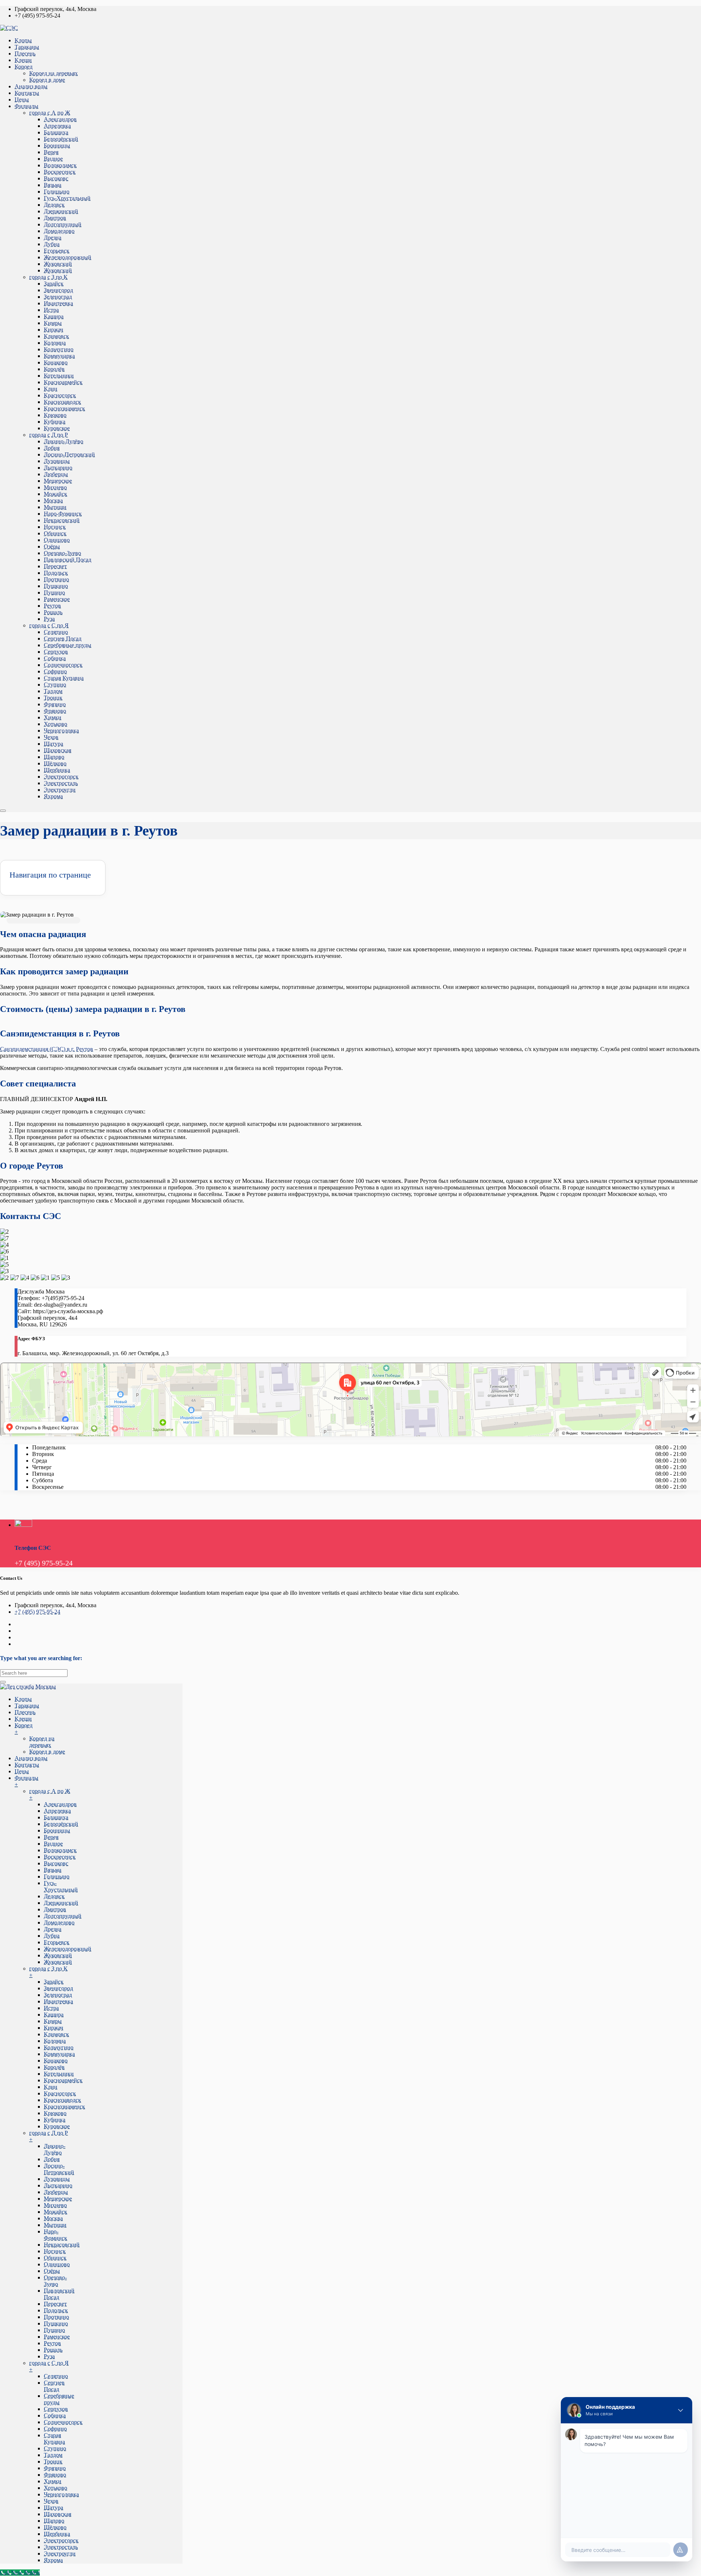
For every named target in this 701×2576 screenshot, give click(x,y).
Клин (51, 389)
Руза (49, 619)
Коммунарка (59, 356)
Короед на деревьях (53, 73)
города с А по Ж (50, 113)
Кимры (53, 323)
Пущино (54, 593)
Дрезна (53, 238)
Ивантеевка (58, 303)
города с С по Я (49, 625)
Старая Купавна (64, 678)
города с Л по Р (49, 435)
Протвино (56, 579)
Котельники (59, 376)
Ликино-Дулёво (64, 441)
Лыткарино (58, 468)
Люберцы (56, 474)
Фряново (55, 711)
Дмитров (55, 218)
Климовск (56, 336)
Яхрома (53, 796)
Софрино (55, 671)
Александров (60, 119)
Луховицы (57, 461)
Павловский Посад (68, 560)
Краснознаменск (64, 408)
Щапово (54, 757)
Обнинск (55, 533)
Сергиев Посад (63, 639)
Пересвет (55, 566)
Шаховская (58, 750)
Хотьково (55, 724)
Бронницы (57, 146)
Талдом (53, 691)
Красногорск (60, 395)
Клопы (23, 40)
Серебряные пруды (68, 645)
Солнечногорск (63, 665)
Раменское (57, 599)
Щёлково (55, 763)
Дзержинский (61, 211)
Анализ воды (31, 86)
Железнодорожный (68, 257)
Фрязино (55, 704)
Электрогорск (61, 777)
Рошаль (53, 612)
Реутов (52, 606)
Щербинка (57, 770)
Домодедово (59, 231)
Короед (24, 67)
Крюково (55, 415)
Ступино (55, 685)
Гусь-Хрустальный (67, 198)
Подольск (56, 573)
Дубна (52, 244)
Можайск (55, 494)
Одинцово (57, 540)
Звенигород (58, 290)
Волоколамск (60, 165)
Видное (53, 159)
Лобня (52, 448)
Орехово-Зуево (62, 553)
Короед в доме (47, 80)
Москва (53, 500)
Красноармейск (63, 382)
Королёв (54, 369)
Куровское (57, 428)
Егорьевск (57, 251)
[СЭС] (9, 28)
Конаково (56, 362)
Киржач (53, 330)
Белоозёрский (61, 139)
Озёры (52, 546)
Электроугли (60, 790)
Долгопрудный (63, 224)
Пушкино (56, 586)
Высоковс (56, 178)
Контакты (27, 93)
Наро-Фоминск (63, 514)
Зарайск (54, 284)
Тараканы (27, 47)
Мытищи (55, 507)
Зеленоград (58, 297)
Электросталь (61, 783)
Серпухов (56, 652)
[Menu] (3, 811)
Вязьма (53, 185)
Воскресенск (60, 172)
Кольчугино (59, 349)
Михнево (55, 487)
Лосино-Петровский (69, 454)
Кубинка (55, 422)
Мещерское (58, 481)
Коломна (55, 343)
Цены (22, 100)
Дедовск (54, 205)
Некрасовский (62, 520)
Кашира (54, 316)
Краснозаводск (62, 402)
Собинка (55, 658)
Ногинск (55, 527)
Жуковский (58, 264)
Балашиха (56, 132)
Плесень (25, 53)
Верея (51, 152)
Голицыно (57, 192)
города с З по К (48, 277)
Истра (51, 310)
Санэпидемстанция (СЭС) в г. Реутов (47, 1049)
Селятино (56, 632)
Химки (53, 717)
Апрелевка (57, 126)
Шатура (53, 744)
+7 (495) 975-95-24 (37, 1612)
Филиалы (26, 106)
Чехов (51, 737)
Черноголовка (61, 731)
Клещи (23, 60)
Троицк (53, 698)
